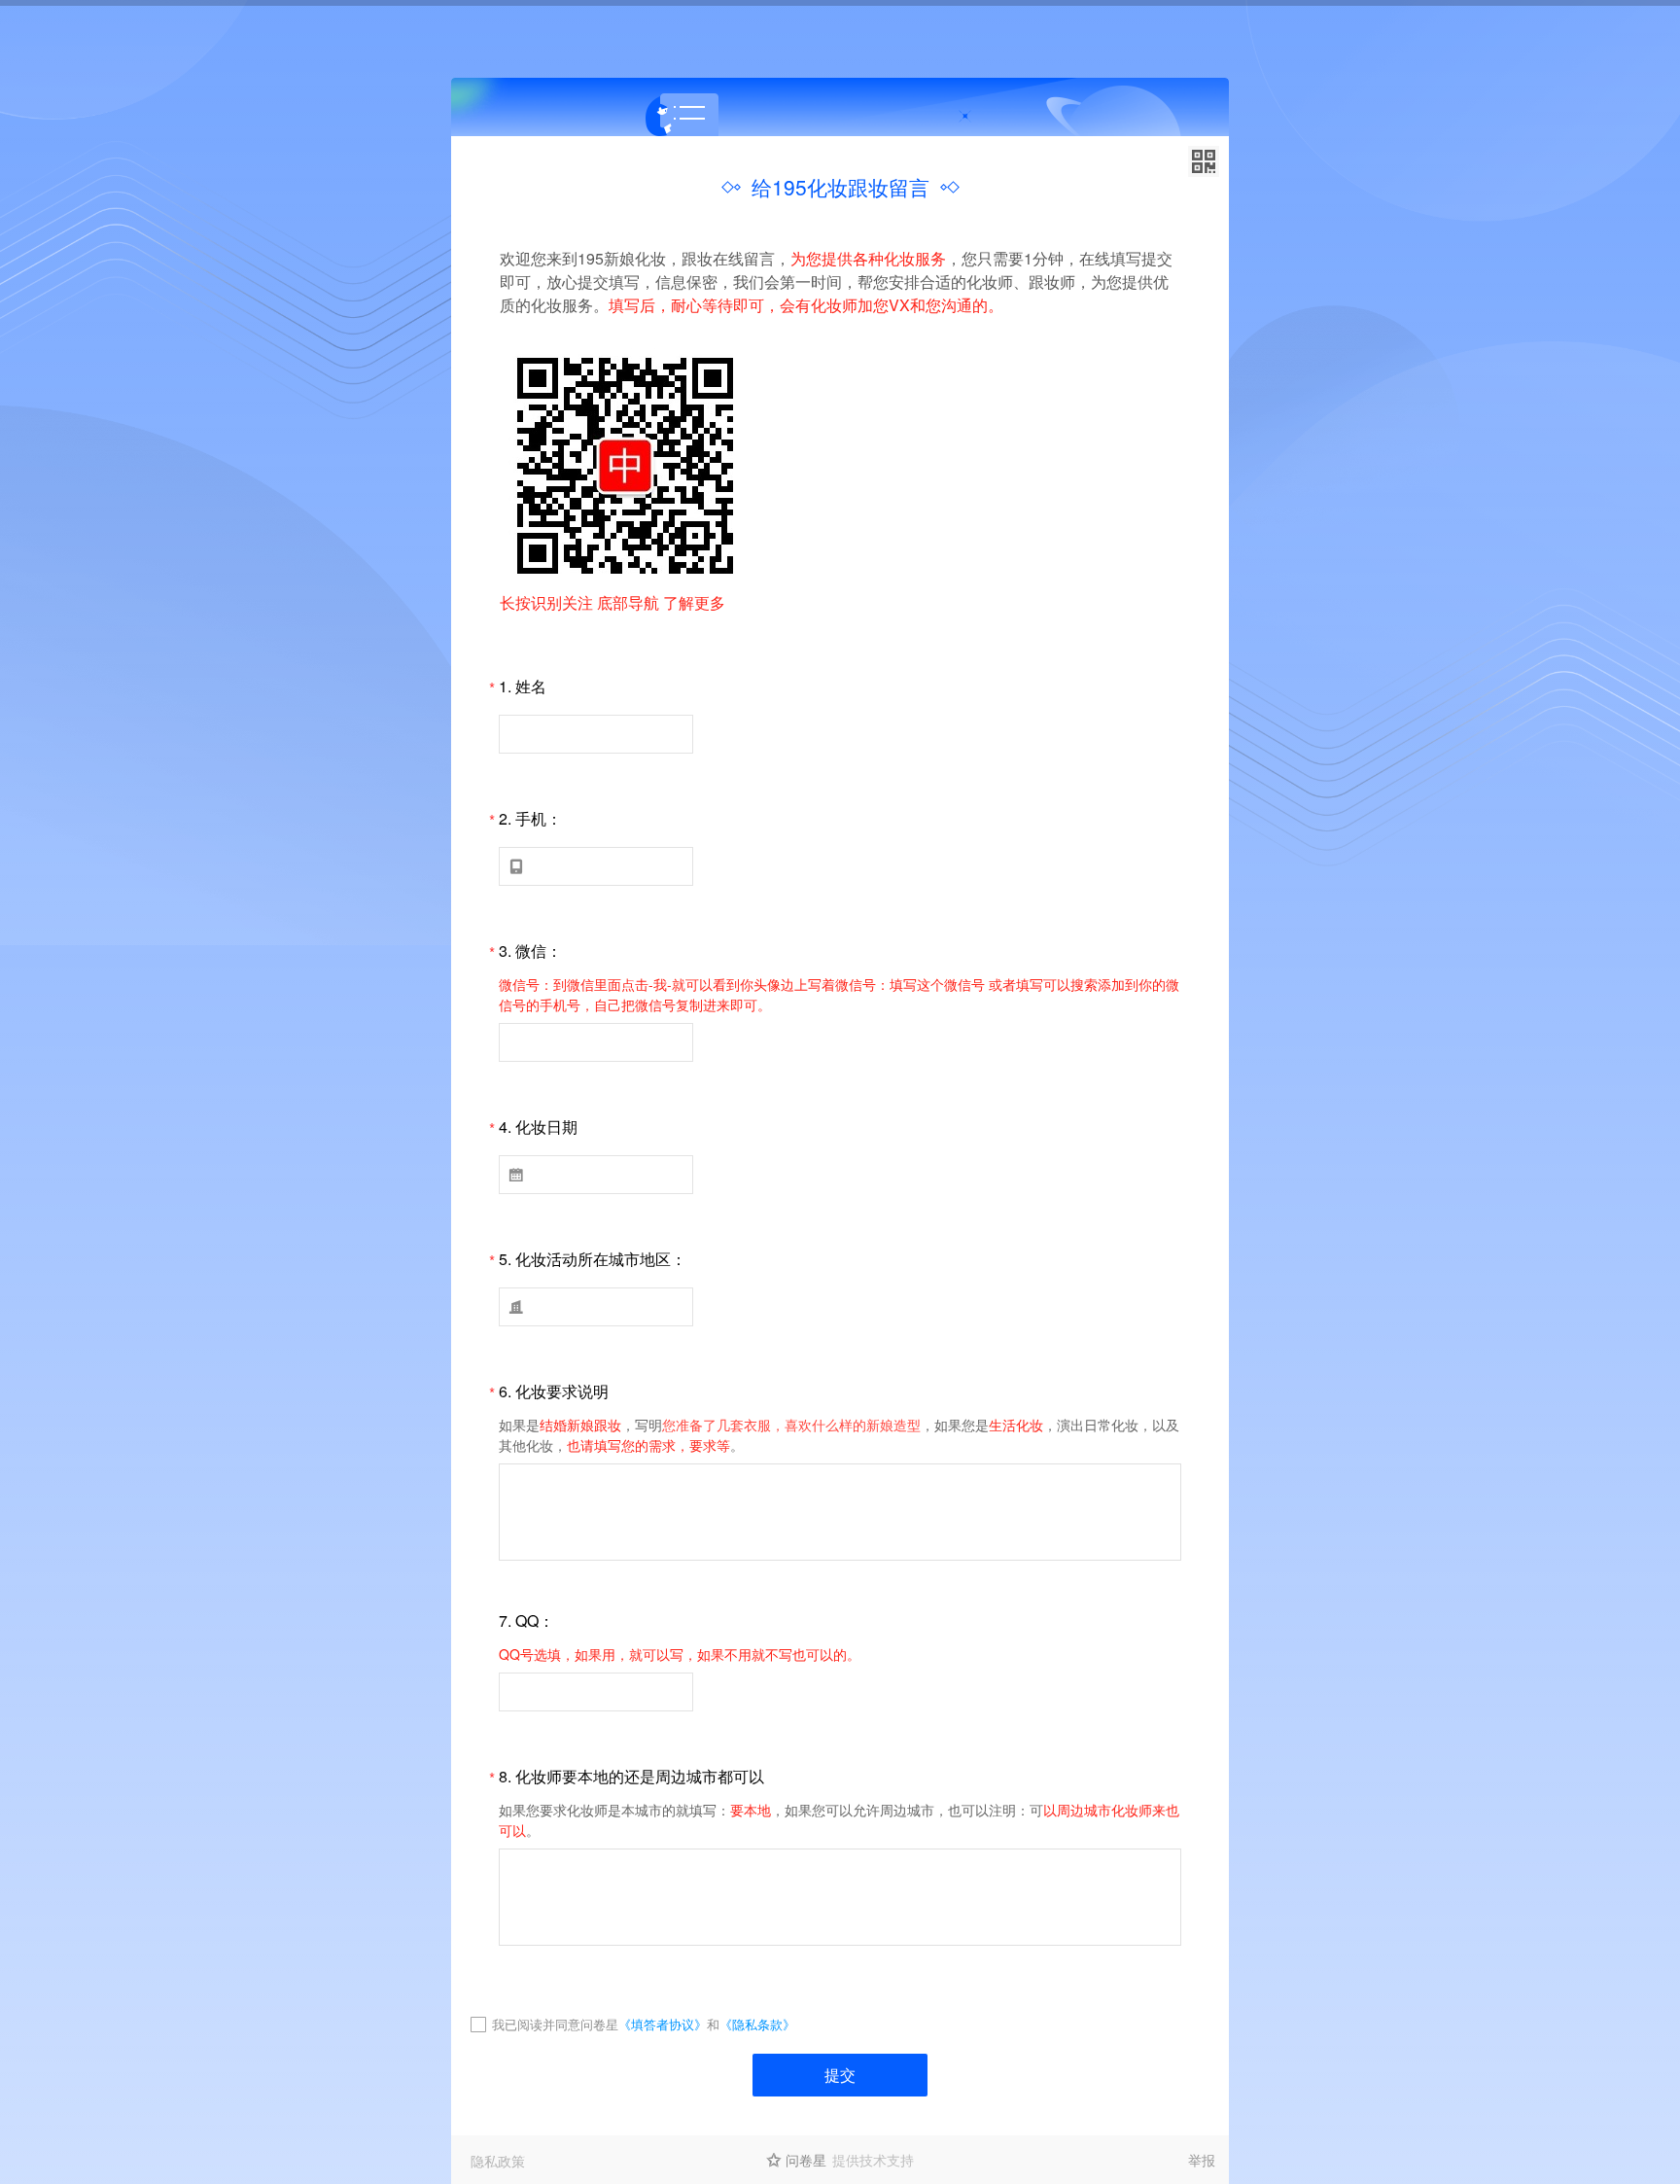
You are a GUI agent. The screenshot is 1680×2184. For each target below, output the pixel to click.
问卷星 (806, 2160)
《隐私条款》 (757, 2024)
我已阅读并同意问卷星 (555, 2024)
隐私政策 (498, 2161)
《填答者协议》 (663, 2024)
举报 (1202, 2160)
